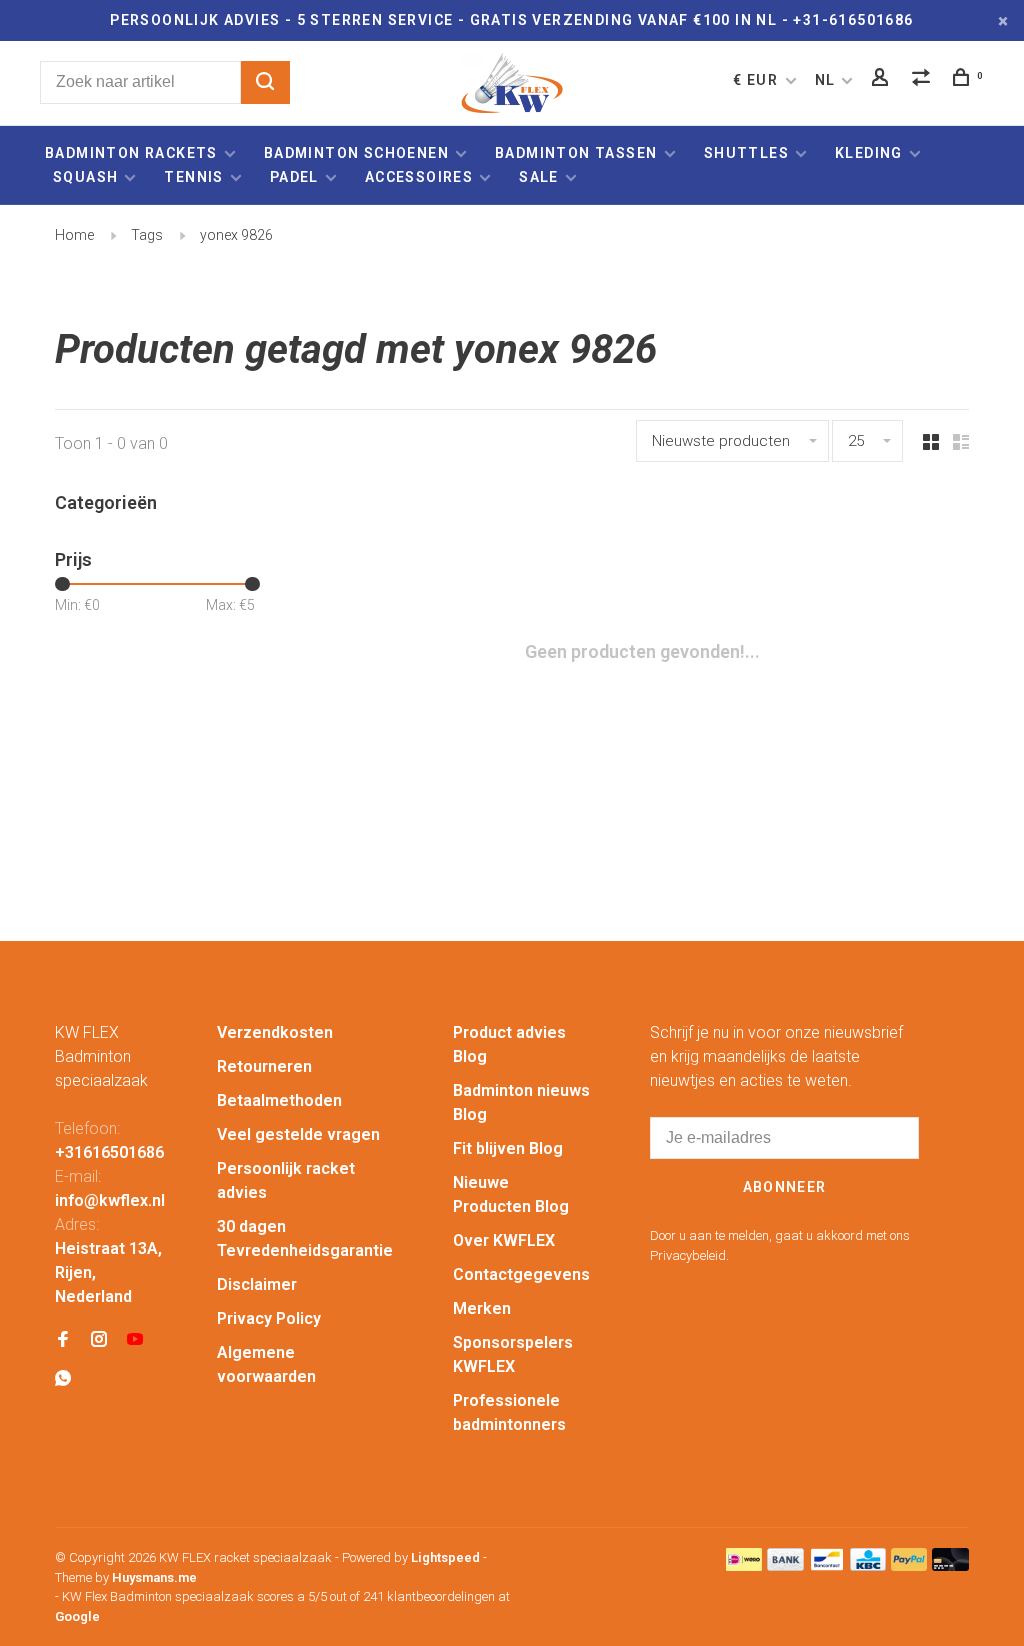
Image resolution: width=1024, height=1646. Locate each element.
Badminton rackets (131, 153)
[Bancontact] (827, 1565)
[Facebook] (63, 1340)
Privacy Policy (269, 1318)
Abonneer (785, 1187)
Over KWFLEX (504, 1240)
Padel (294, 177)
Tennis (193, 177)
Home (74, 235)
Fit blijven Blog (508, 1148)
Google (77, 1616)
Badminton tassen (578, 153)
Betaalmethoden (279, 1100)
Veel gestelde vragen (298, 1134)
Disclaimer (257, 1284)
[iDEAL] (744, 1565)
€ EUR (757, 80)
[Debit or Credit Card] (950, 1565)
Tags (147, 235)
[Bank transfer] (785, 1565)
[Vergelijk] (924, 80)
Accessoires (419, 177)
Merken (482, 1308)
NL (825, 80)
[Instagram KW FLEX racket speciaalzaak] (99, 1340)
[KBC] (868, 1565)
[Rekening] (883, 80)
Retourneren (264, 1066)
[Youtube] (135, 1340)
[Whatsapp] (63, 1379)
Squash (85, 177)
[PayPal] (909, 1565)
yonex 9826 (236, 235)
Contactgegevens (521, 1274)
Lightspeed (445, 1557)
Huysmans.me (154, 1577)
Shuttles (746, 153)
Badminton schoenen (356, 153)
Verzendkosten (275, 1032)
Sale (539, 177)
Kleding (869, 153)
